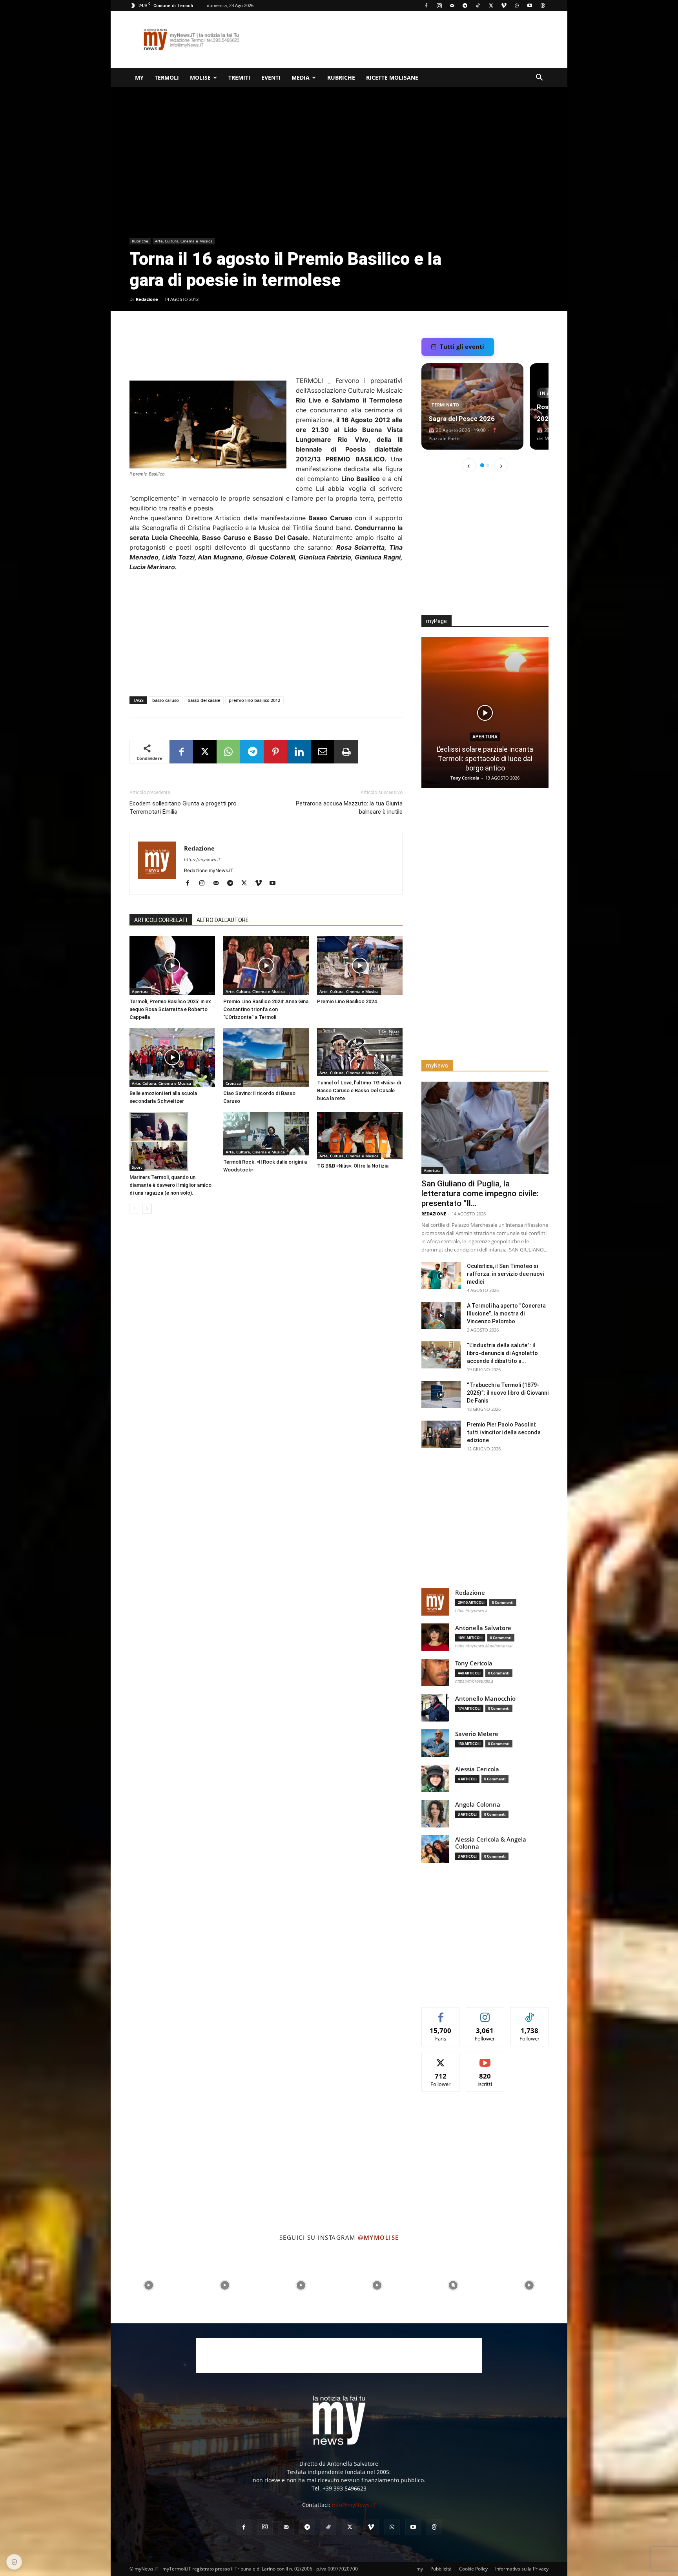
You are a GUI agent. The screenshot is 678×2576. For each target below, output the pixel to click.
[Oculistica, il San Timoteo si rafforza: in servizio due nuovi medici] (441, 1276)
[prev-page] (134, 1209)
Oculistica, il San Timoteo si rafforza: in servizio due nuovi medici (505, 1274)
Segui (485, 2013)
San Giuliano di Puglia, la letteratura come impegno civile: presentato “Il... (480, 1193)
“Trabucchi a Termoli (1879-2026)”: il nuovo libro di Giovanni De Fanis (508, 1393)
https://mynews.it (202, 860)
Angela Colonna (478, 1804)
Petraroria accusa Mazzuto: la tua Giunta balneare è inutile (349, 808)
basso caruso (166, 700)
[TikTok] (478, 5)
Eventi (271, 77)
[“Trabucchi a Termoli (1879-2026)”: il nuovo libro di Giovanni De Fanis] (441, 1395)
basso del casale (204, 700)
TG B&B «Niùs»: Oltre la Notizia (353, 1166)
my (139, 77)
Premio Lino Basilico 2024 (347, 1001)
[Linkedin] (299, 752)
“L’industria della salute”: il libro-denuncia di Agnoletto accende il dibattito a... (502, 1353)
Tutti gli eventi (462, 346)
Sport (137, 1167)
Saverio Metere (477, 1734)
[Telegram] (465, 5)
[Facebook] (426, 5)
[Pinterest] (275, 752)
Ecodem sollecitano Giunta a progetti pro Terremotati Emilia (183, 808)
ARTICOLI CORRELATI (161, 920)
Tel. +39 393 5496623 (339, 2488)
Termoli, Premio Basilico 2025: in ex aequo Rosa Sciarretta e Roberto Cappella (170, 1009)
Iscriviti (485, 2059)
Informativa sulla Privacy (522, 2569)
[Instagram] (439, 5)
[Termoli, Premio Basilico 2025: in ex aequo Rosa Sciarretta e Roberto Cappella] (172, 966)
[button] (539, 78)
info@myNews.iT (354, 2505)
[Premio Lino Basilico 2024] (360, 966)
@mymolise (378, 2237)
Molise (200, 77)
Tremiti (239, 77)
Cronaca (233, 1083)
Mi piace (441, 2013)
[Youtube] (530, 5)
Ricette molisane (392, 77)
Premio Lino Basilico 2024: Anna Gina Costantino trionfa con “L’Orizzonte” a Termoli (266, 1009)
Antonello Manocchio (485, 1699)
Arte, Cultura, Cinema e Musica (184, 241)
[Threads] (543, 5)
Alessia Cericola (477, 1769)
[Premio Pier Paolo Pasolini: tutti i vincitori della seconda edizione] (441, 1434)
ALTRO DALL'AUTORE (223, 920)
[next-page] (147, 1209)
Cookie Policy (473, 2569)
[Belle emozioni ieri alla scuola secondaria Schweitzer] (172, 1057)
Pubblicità (441, 2569)
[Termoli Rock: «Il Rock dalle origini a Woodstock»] (266, 1134)
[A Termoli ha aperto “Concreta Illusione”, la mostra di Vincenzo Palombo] (441, 1315)
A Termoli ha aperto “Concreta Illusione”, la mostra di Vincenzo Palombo (506, 1314)
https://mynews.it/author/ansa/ (484, 1646)
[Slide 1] (482, 465)
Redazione (147, 299)
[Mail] (452, 5)
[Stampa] (346, 752)
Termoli (167, 77)
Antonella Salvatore (483, 1628)
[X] (491, 5)
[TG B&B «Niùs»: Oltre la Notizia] (360, 1136)
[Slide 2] (488, 465)
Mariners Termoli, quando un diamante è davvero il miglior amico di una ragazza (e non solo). (170, 1185)
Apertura (140, 991)
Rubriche (341, 77)
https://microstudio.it (474, 1681)
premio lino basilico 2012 (254, 700)
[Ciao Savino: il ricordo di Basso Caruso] (266, 1057)
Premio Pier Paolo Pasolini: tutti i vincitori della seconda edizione (504, 1432)
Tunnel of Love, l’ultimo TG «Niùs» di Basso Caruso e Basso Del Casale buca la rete (359, 1090)
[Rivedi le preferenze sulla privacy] (14, 2562)
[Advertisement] (406, 40)
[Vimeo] (504, 5)
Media (301, 77)
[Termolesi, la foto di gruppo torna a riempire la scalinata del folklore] (485, 713)
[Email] (323, 752)
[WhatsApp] (517, 5)
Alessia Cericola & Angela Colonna (491, 1843)
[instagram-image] (149, 2285)
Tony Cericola (466, 778)
